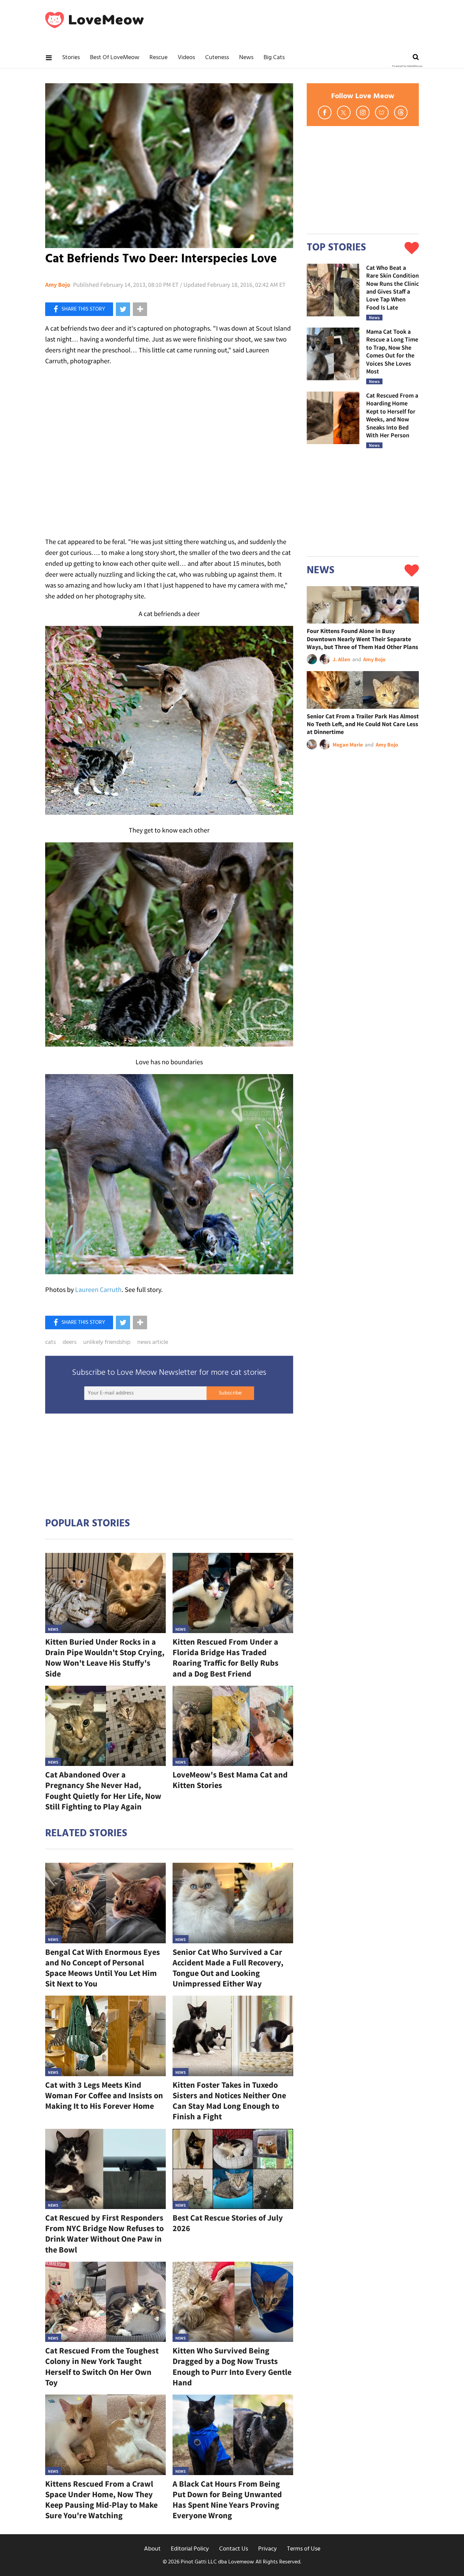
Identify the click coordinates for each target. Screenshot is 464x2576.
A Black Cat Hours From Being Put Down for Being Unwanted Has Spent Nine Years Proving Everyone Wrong (227, 2500)
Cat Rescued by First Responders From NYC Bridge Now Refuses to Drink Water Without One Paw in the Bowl (104, 2234)
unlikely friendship (107, 1343)
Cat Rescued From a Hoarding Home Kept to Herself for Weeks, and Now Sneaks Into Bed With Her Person (392, 415)
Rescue (158, 58)
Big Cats (274, 58)
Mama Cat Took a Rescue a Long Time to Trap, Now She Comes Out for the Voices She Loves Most (392, 351)
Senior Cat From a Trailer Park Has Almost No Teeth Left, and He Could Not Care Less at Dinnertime (363, 724)
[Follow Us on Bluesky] (382, 112)
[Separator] (140, 309)
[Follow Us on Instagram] (363, 112)
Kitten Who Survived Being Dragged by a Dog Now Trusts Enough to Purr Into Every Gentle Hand (232, 2367)
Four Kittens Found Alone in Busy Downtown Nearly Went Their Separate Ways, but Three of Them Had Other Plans (362, 639)
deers (69, 1343)
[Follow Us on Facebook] (325, 112)
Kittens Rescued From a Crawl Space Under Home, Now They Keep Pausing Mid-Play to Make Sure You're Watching (101, 2500)
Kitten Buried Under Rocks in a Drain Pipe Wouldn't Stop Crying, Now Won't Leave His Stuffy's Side (105, 1658)
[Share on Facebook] (79, 309)
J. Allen (341, 659)
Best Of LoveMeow (115, 58)
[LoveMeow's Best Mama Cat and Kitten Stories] (233, 1726)
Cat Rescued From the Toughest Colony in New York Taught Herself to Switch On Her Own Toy (102, 2367)
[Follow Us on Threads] (401, 112)
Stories (71, 58)
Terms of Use (304, 2549)
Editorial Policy (190, 2549)
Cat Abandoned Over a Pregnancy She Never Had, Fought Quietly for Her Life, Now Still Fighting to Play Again (103, 1791)
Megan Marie (348, 744)
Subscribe (230, 1393)
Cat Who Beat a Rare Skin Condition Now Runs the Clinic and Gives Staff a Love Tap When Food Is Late (392, 287)
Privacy (267, 2549)
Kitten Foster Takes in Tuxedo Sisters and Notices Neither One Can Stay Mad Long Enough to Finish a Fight (229, 2101)
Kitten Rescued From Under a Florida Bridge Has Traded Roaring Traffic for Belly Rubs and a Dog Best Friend (226, 1658)
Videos (186, 58)
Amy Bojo (58, 285)
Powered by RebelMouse (407, 66)
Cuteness (217, 58)
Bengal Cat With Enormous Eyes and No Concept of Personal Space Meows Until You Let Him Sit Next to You (103, 1968)
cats (50, 1343)
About (152, 2549)
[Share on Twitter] (123, 309)
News (246, 58)
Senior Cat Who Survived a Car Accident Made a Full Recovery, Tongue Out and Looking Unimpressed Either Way (228, 1968)
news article (153, 1343)
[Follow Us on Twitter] (344, 112)
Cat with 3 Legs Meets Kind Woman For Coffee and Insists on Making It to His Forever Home (104, 2095)
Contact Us (234, 2549)
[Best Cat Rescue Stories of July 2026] (233, 2169)
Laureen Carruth (98, 1289)
